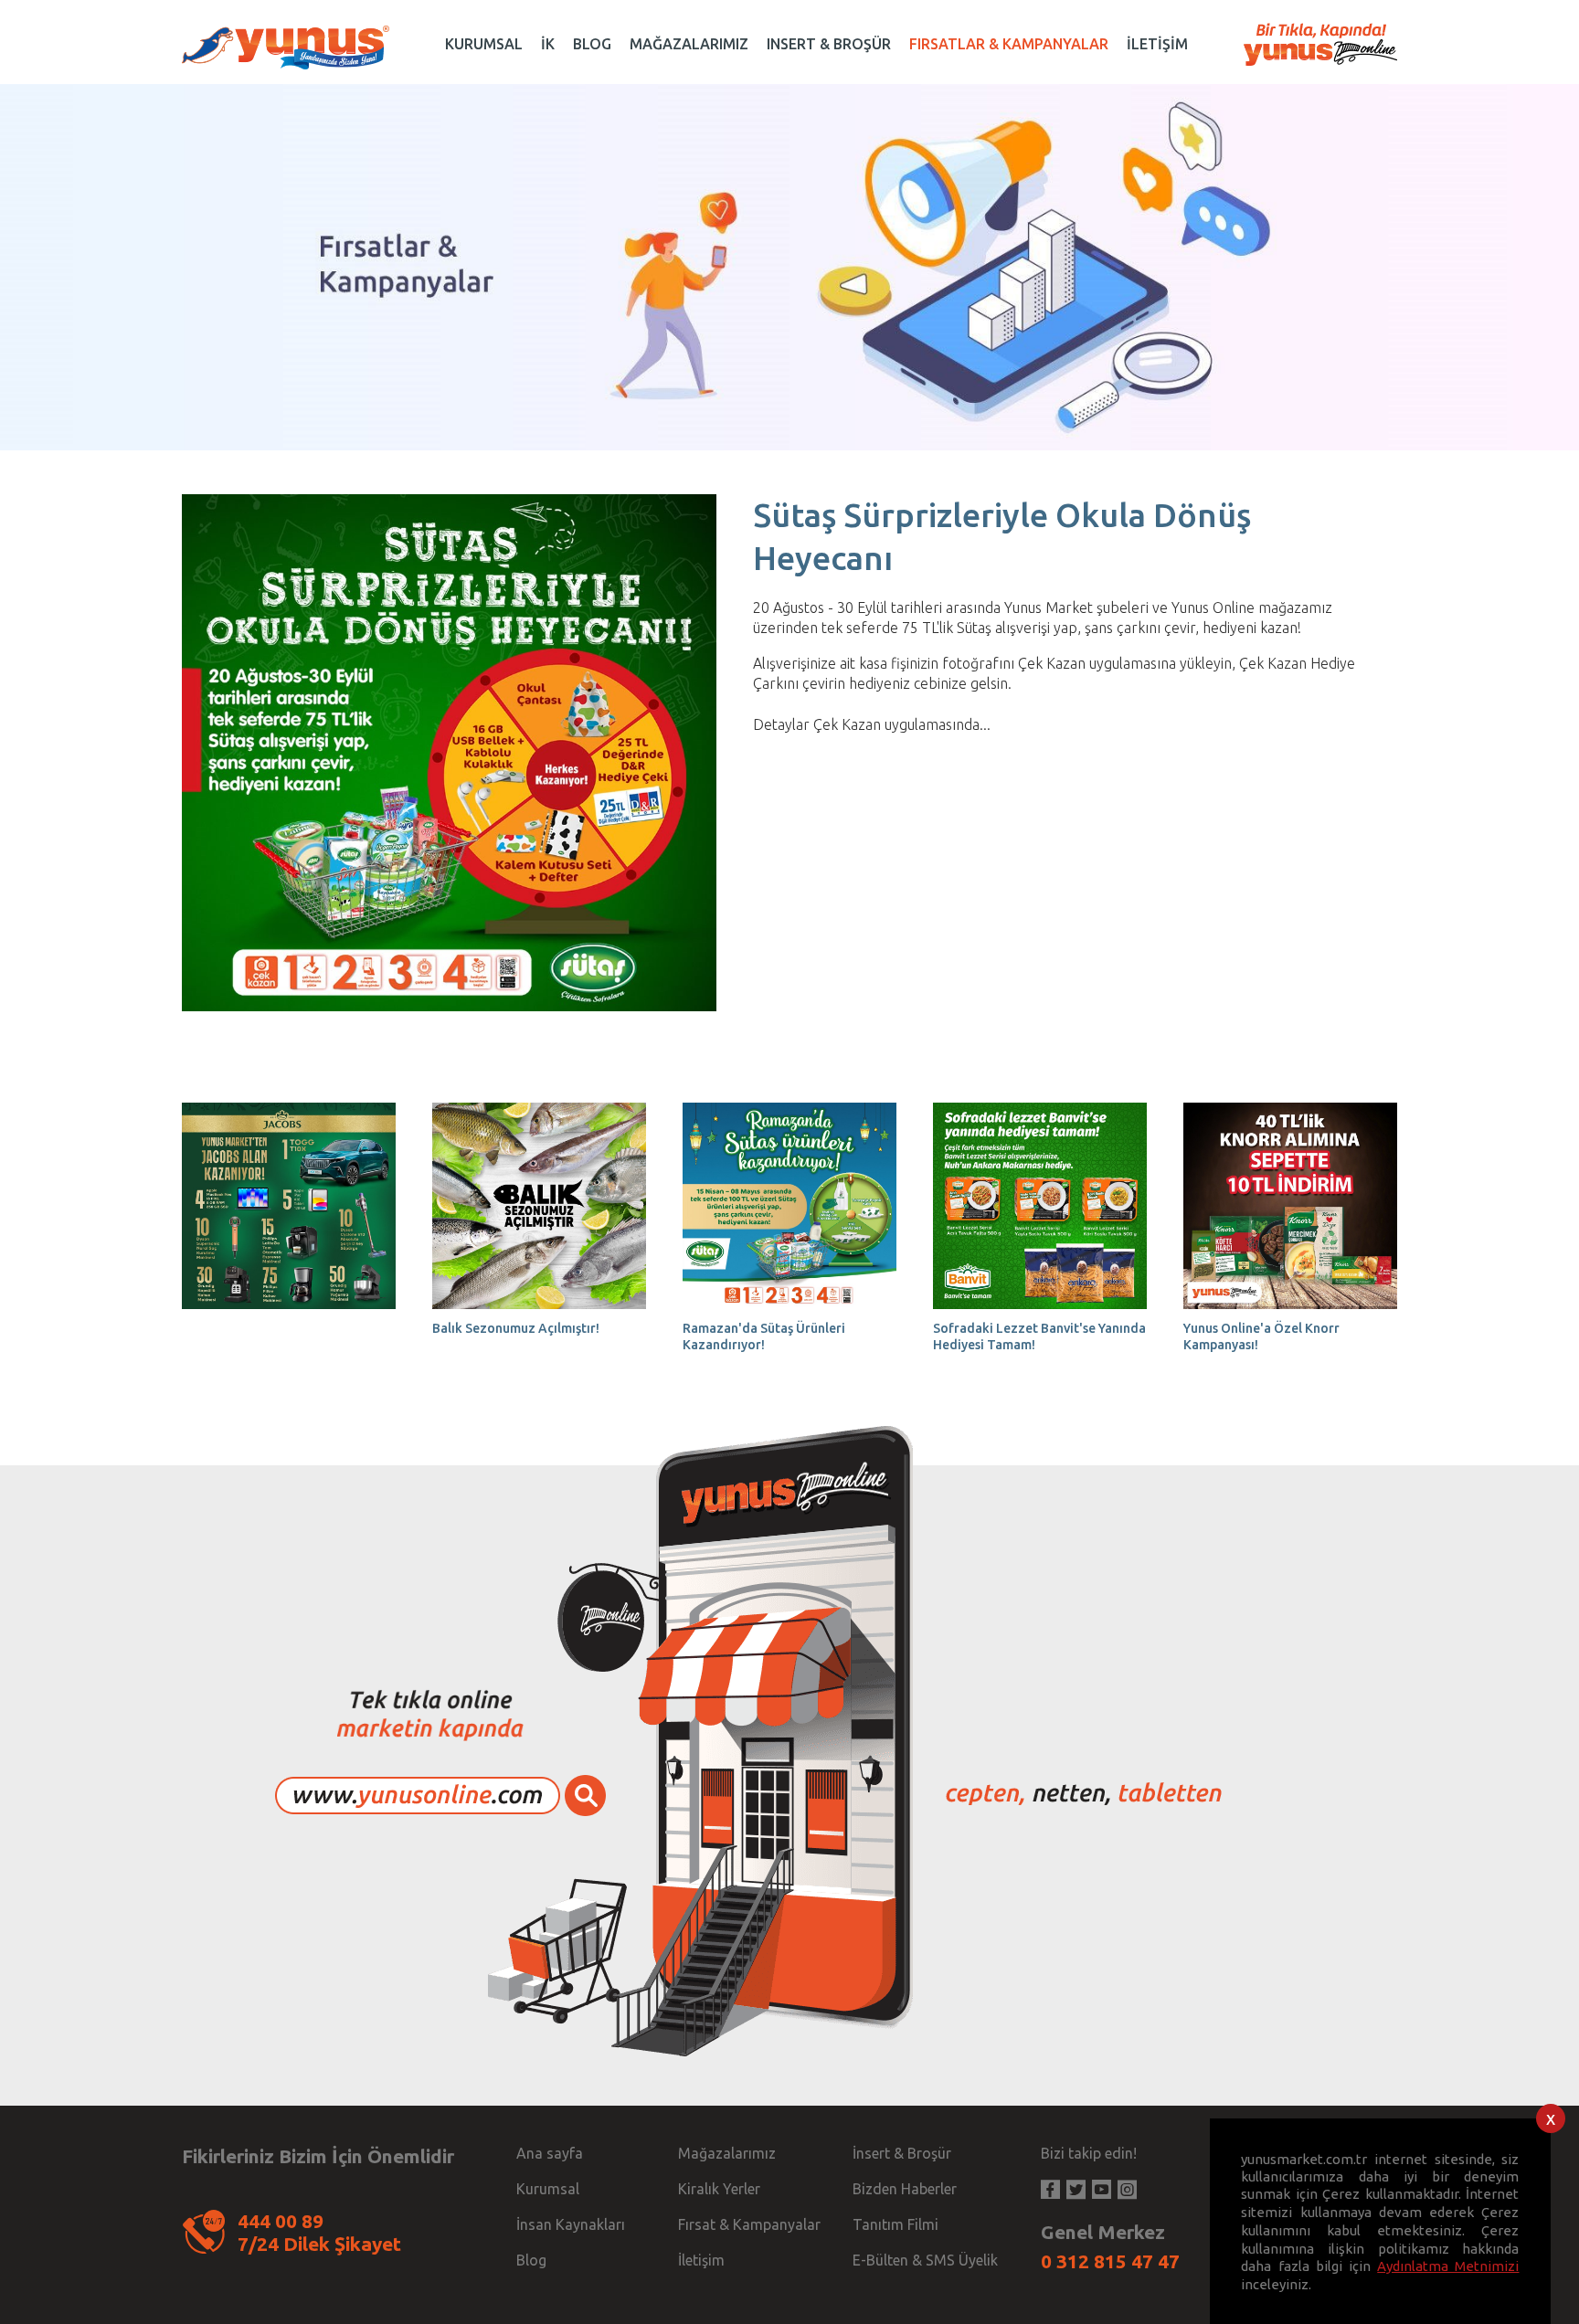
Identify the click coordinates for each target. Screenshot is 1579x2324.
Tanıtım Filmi (895, 2224)
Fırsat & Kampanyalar (749, 2224)
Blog (531, 2260)
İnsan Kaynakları (571, 2224)
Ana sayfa (550, 2153)
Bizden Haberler (905, 2189)
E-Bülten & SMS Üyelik (925, 2260)
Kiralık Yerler (719, 2189)
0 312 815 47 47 (1110, 2261)
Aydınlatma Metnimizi (1448, 2265)
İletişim (701, 2260)
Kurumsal (548, 2189)
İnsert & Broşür (902, 2153)
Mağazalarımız (727, 2153)
